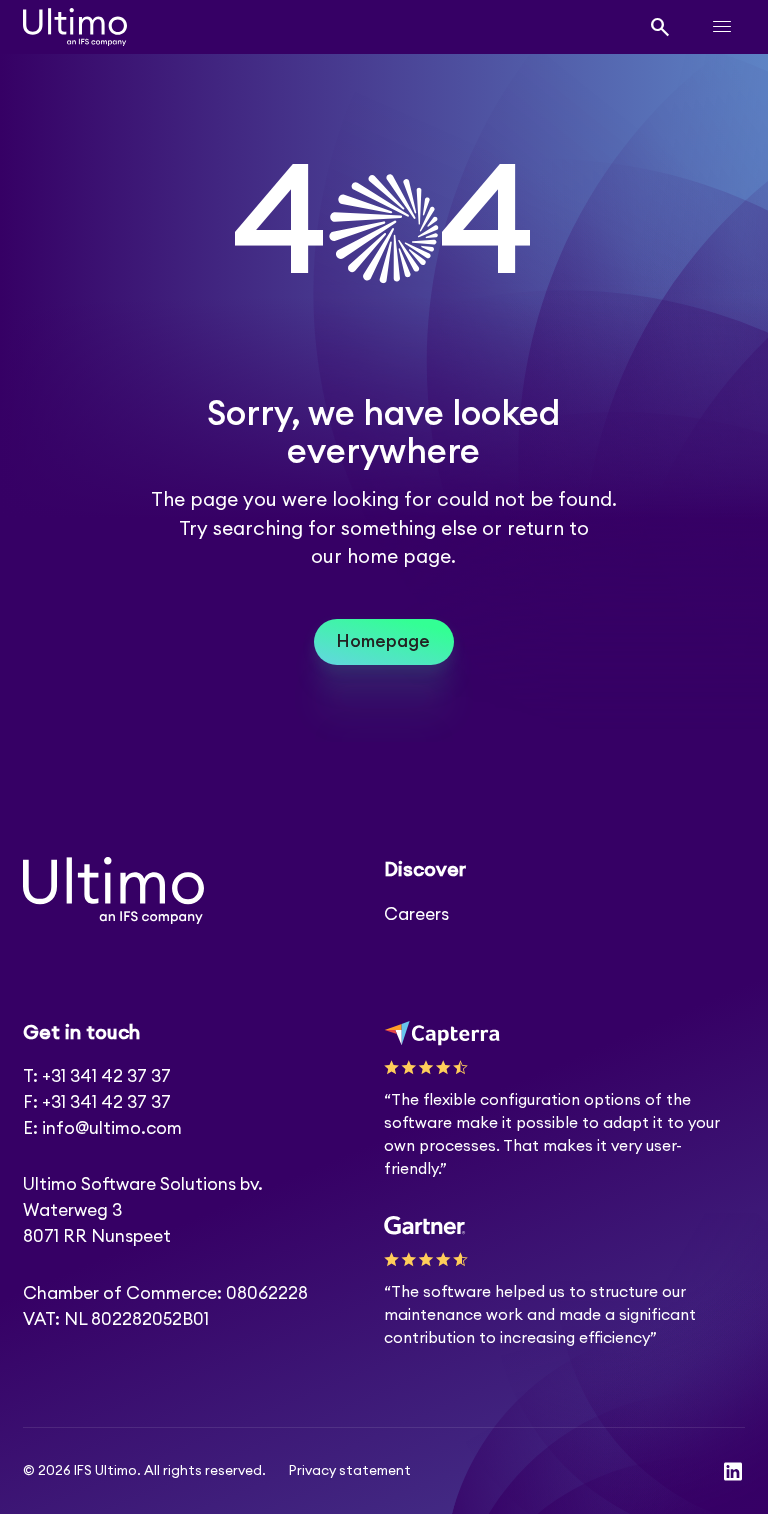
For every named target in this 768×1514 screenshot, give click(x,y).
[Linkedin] (733, 1471)
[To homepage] (75, 27)
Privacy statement (350, 1471)
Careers (416, 914)
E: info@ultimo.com (102, 1128)
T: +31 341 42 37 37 (97, 1076)
